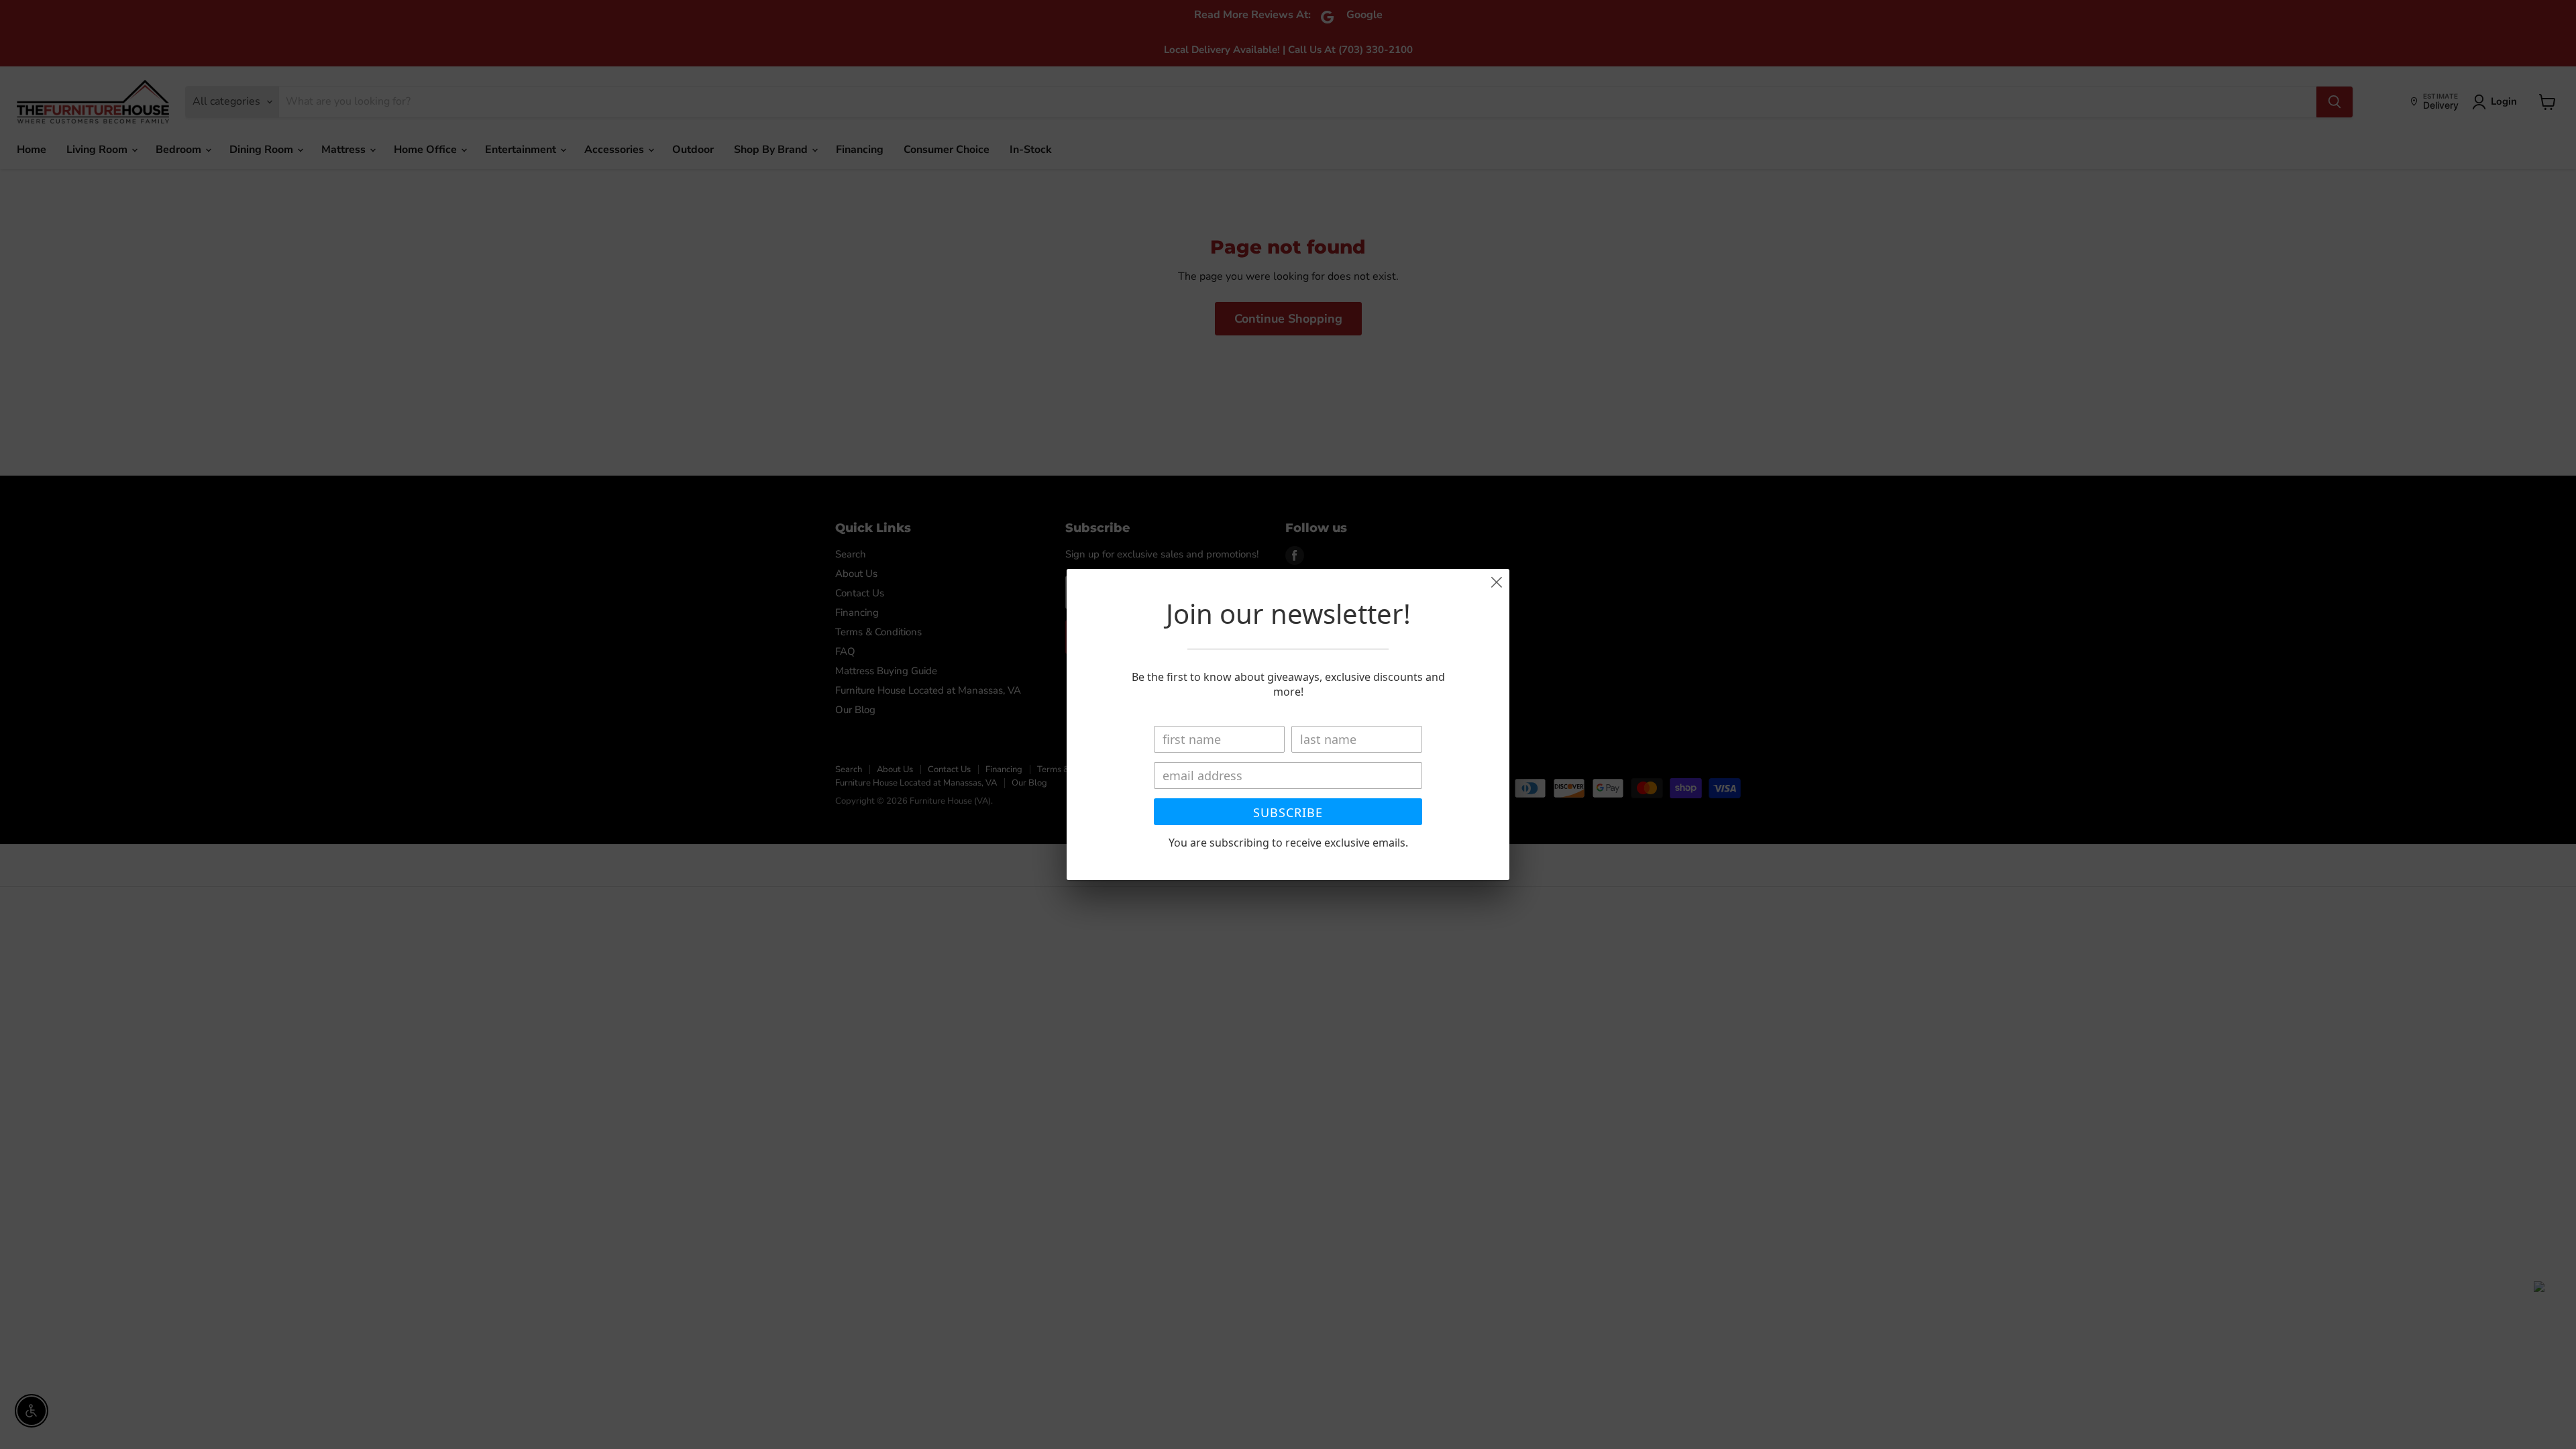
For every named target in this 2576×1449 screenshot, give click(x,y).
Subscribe (1288, 812)
